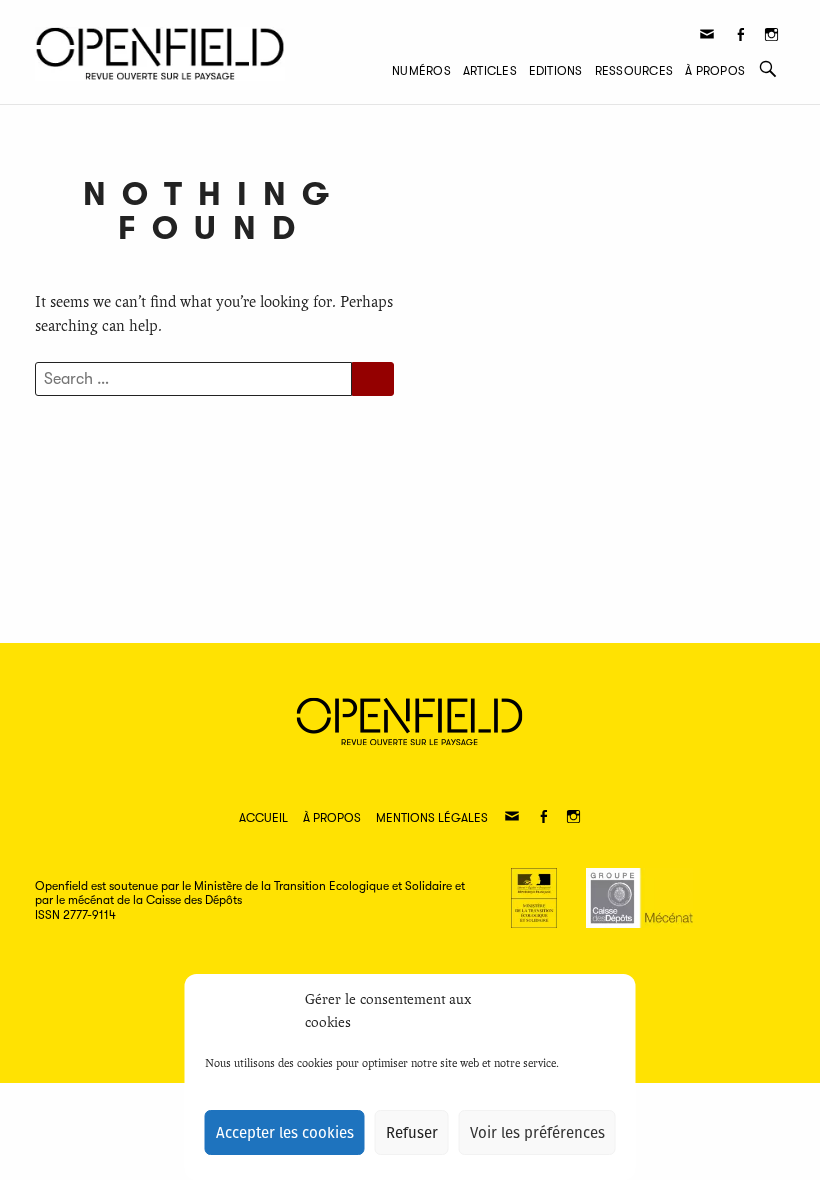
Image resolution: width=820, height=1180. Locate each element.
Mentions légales (432, 818)
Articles (490, 71)
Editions (556, 71)
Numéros (421, 71)
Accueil (263, 818)
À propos (715, 71)
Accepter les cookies (285, 1133)
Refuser (412, 1133)
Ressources (634, 71)
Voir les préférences (537, 1133)
